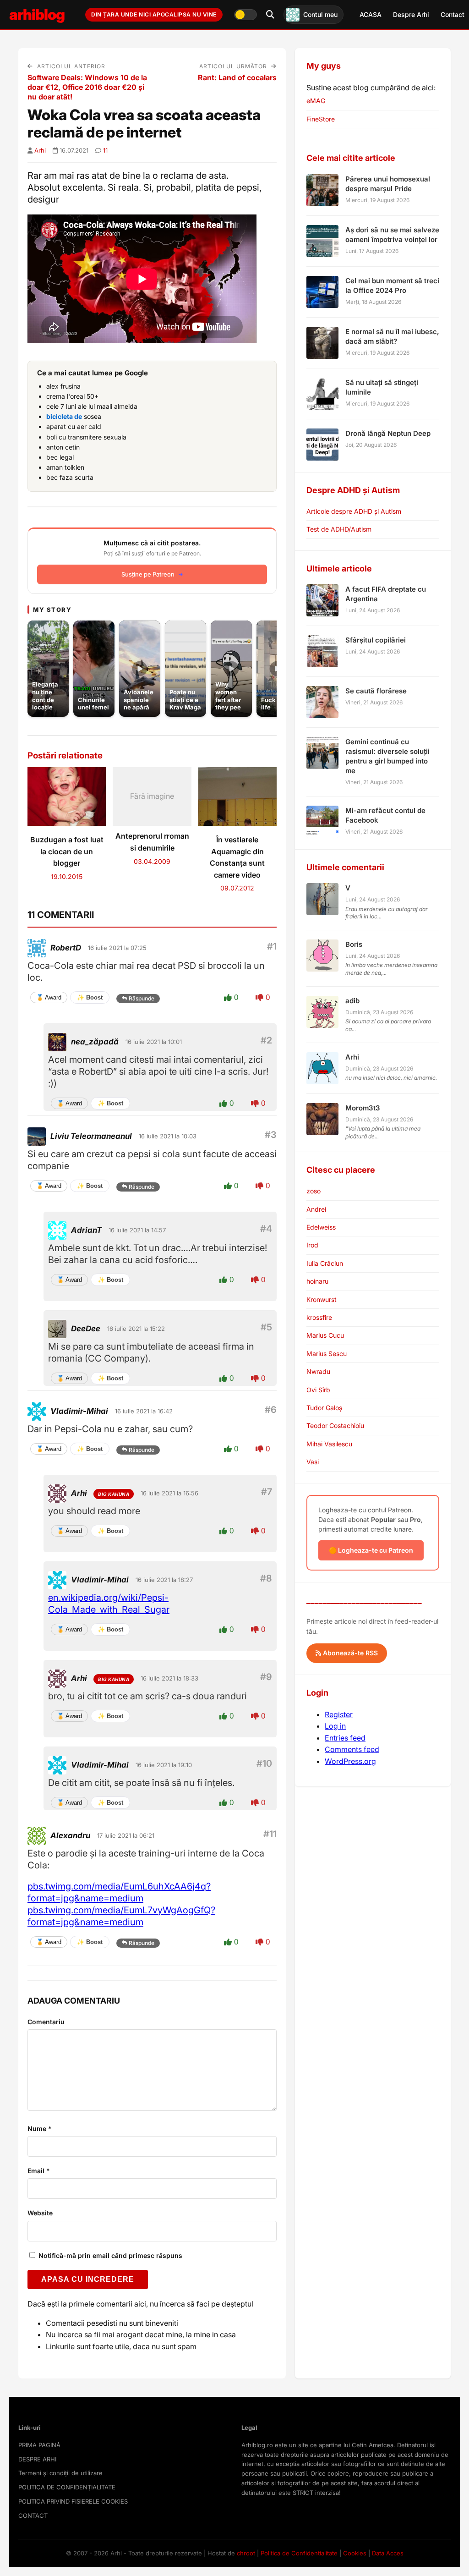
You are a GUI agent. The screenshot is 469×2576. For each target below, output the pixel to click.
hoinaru (317, 1281)
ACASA (371, 14)
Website (40, 2213)
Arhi (40, 150)
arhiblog (37, 14)
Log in (335, 1726)
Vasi (313, 1462)
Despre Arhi (411, 14)
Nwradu (318, 1371)
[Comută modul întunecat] (245, 15)
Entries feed (345, 1738)
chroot (246, 2553)
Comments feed (352, 1749)
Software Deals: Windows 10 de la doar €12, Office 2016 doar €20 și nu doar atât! (87, 87)
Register (339, 1714)
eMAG (316, 101)
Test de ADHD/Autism (339, 529)
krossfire (319, 1317)
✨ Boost (90, 997)
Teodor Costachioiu (335, 1425)
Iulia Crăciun (325, 1263)
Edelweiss (321, 1227)
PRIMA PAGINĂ (39, 2445)
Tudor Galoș (324, 1408)
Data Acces (388, 2553)
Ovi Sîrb (318, 1390)
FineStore (321, 119)
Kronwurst (322, 1299)
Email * (39, 2171)
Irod (312, 1245)
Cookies (355, 2553)
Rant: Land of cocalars (237, 77)
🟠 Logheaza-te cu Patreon (371, 1550)
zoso (314, 1191)
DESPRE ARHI (37, 2459)
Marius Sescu (327, 1354)
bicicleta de (64, 416)
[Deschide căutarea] (270, 15)
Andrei (316, 1209)
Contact (453, 14)
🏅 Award (49, 997)
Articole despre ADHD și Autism (354, 511)
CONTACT (33, 2516)
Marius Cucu (325, 1335)
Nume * (40, 2128)
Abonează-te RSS (349, 1653)
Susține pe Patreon (148, 574)
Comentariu (46, 2022)
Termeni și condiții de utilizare (60, 2473)
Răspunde (142, 998)
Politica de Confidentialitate (299, 2553)
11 (105, 150)
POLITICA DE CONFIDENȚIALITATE (67, 2487)
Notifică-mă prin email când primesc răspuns (109, 2255)
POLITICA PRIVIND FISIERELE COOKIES (73, 2501)
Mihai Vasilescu (329, 1444)
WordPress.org (350, 1761)
